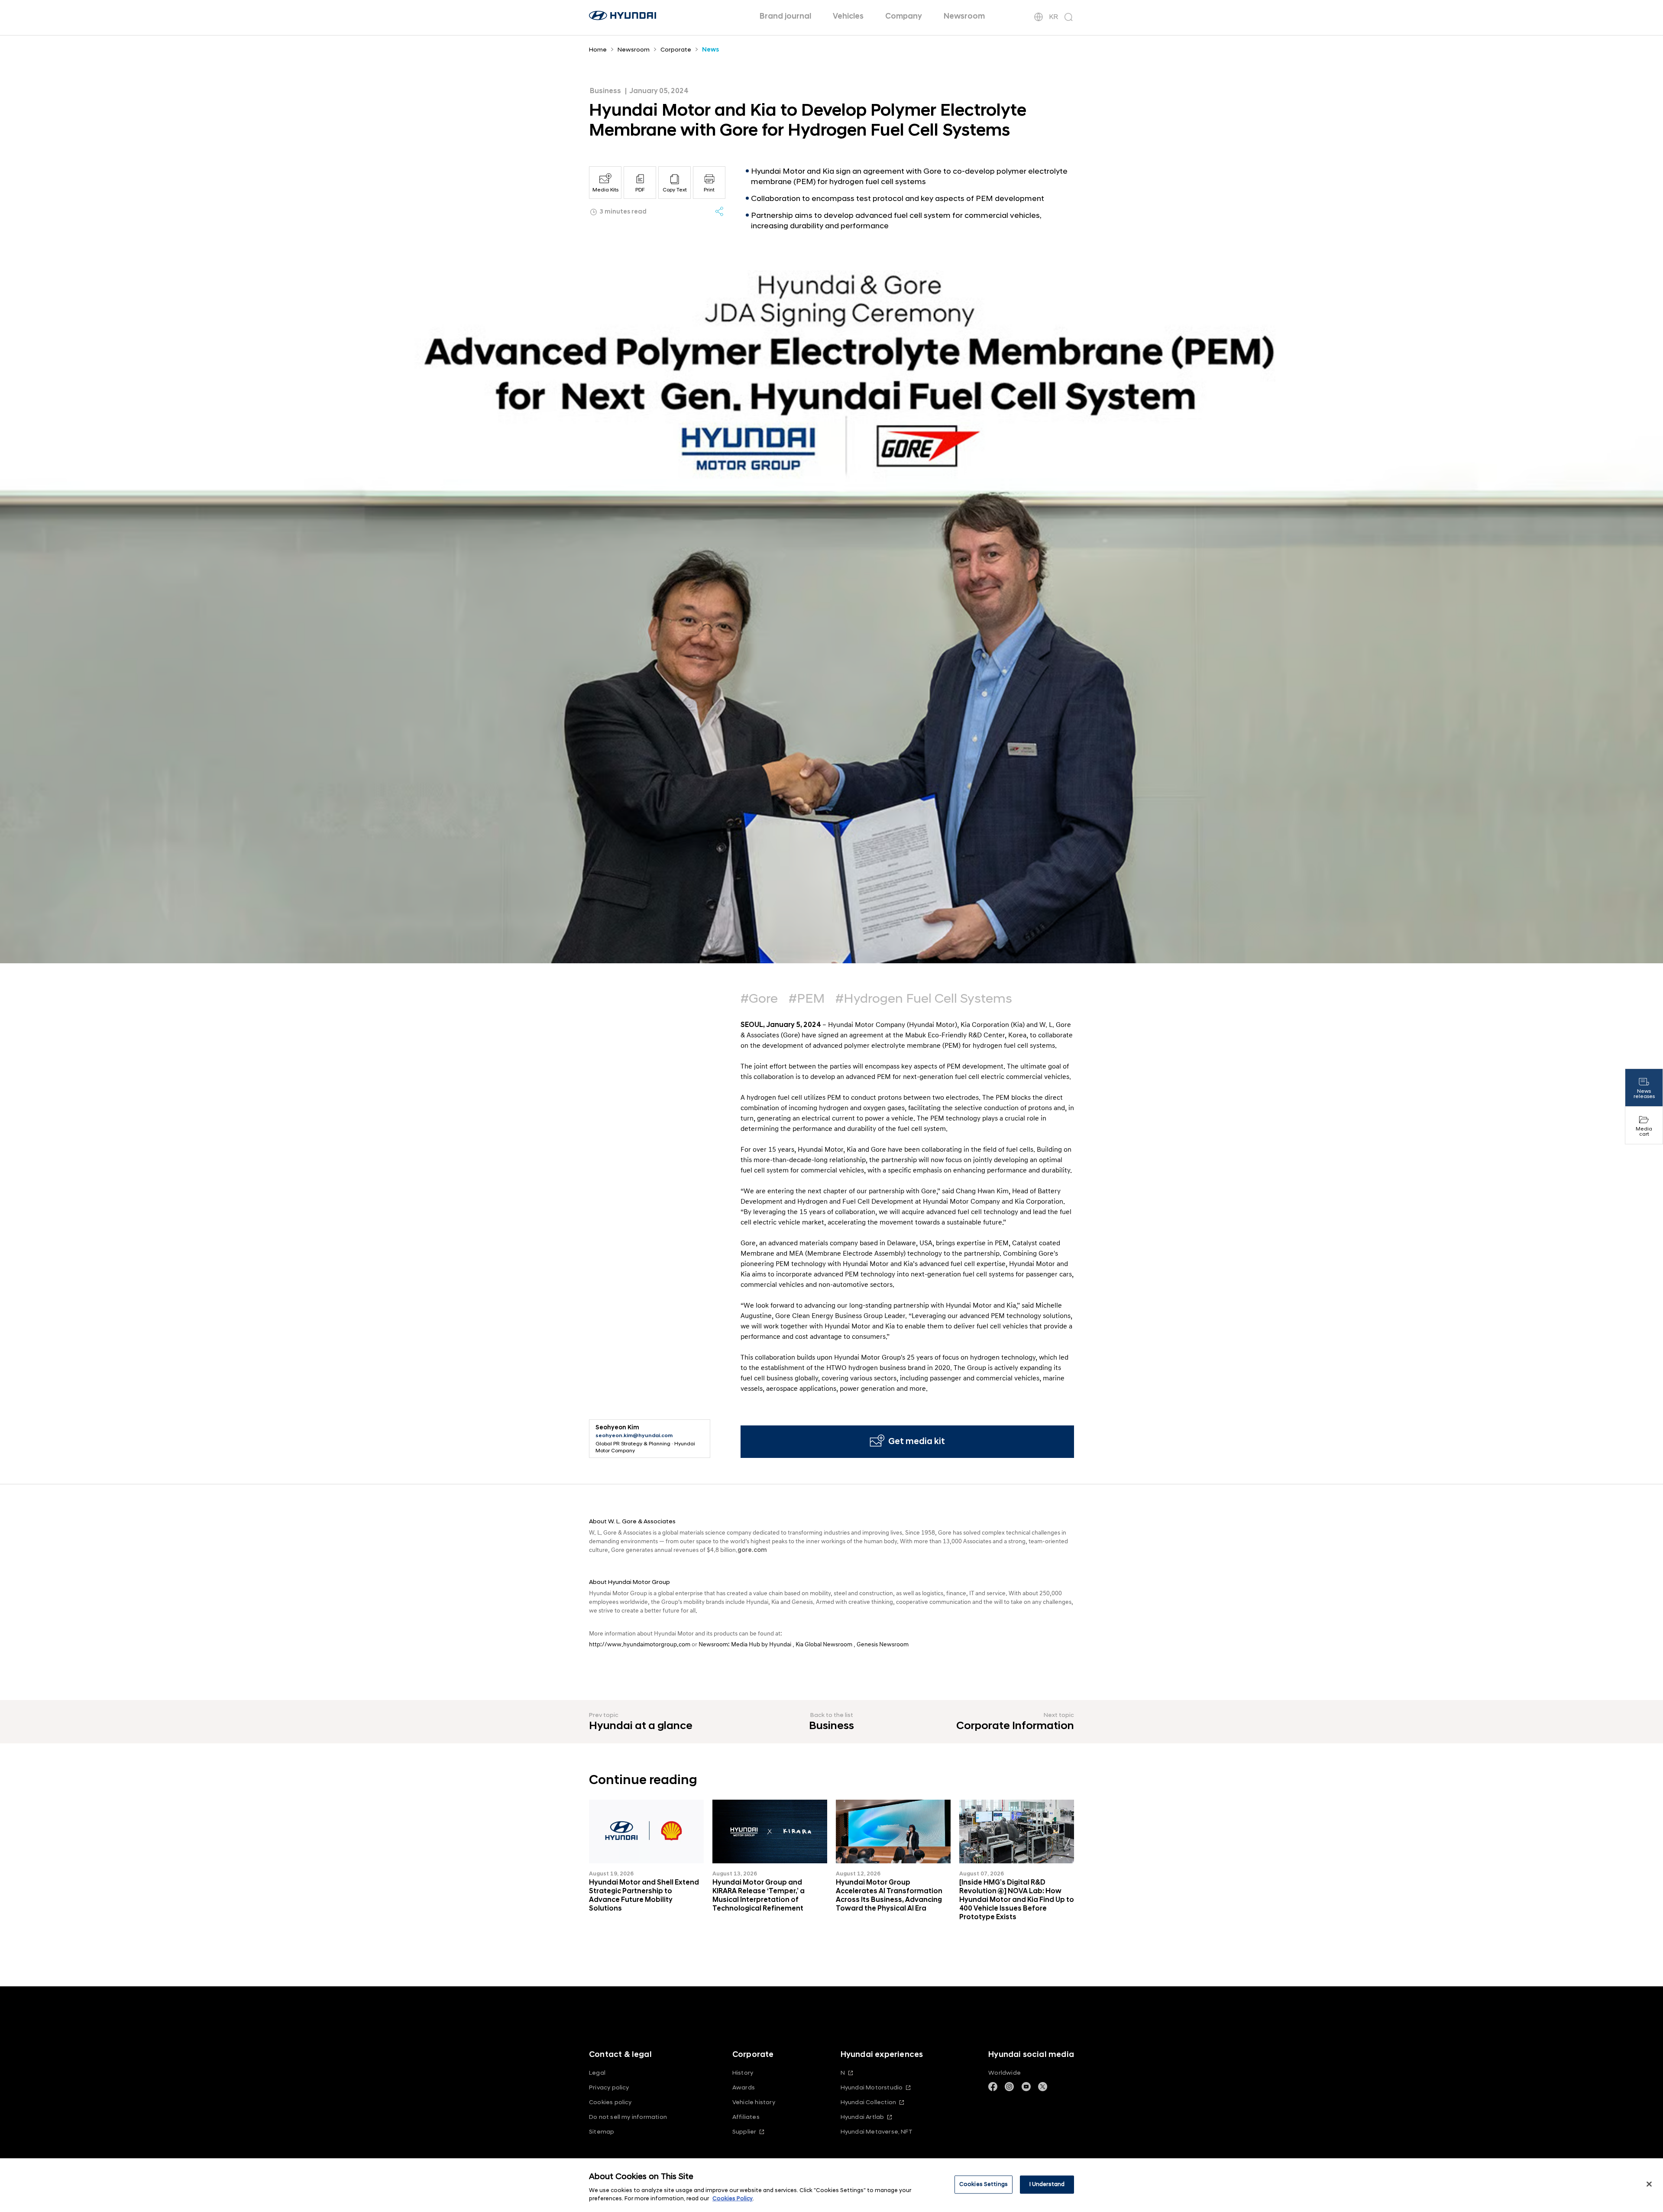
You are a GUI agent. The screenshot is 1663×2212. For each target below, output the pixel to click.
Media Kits (605, 190)
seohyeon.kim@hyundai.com (634, 1436)
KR (1053, 17)
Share (719, 211)
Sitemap (602, 2132)
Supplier (744, 2132)
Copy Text (675, 190)
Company (904, 16)
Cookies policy (610, 2102)
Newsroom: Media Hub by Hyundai (745, 1644)
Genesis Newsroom (883, 1644)
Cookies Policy (733, 2199)
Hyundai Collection (868, 2102)
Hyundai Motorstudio (872, 2087)
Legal (597, 2073)
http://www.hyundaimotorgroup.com (640, 1644)
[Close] (1649, 2184)
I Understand (1047, 2184)
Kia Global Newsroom (824, 1644)
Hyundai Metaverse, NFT (877, 2132)
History (743, 2073)
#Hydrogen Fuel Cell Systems (924, 999)
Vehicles (848, 16)
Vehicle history (754, 2102)
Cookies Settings (984, 2184)
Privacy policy (609, 2087)
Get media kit (917, 1441)
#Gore (759, 999)
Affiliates (746, 2117)
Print (709, 190)
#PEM (807, 999)
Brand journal (785, 16)
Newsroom (964, 16)
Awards (744, 2087)
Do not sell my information (628, 2117)
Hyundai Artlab (862, 2117)
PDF (640, 190)
